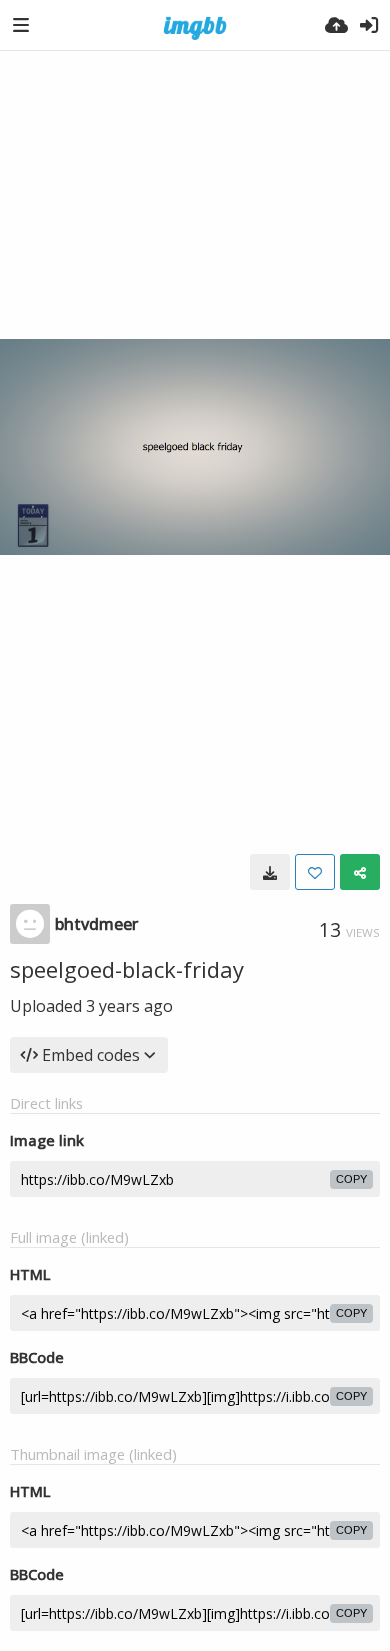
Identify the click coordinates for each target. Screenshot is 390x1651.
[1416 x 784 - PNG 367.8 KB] (270, 872)
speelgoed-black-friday (127, 969)
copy (351, 1179)
